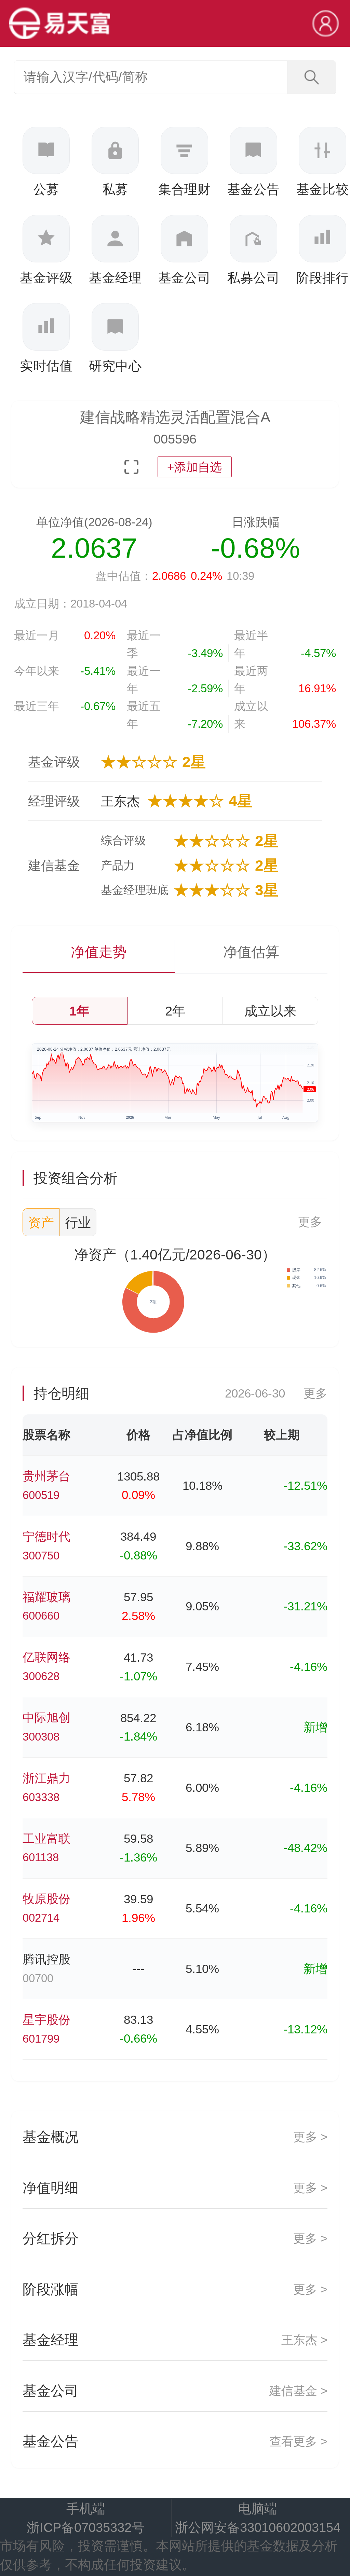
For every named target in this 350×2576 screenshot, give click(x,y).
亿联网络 (46, 1657)
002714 (41, 1918)
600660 (41, 1616)
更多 (310, 1222)
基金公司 (175, 2391)
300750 (41, 1556)
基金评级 (54, 762)
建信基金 (54, 865)
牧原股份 (46, 1899)
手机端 (86, 2509)
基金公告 (175, 2441)
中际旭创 (46, 1718)
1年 (79, 1011)
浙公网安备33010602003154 (258, 2527)
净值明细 (175, 2188)
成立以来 (270, 1011)
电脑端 (258, 2509)
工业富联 (46, 1839)
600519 (41, 1495)
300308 (41, 1737)
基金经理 (175, 2340)
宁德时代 (46, 1537)
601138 (41, 1857)
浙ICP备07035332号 (86, 2527)
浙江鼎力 (46, 1778)
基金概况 (175, 2137)
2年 (175, 1011)
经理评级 (54, 801)
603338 (41, 1797)
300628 (41, 1676)
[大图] (131, 467)
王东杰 (120, 801)
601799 (41, 2039)
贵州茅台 (46, 1476)
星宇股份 (46, 2020)
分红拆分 (175, 2238)
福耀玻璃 (46, 1597)
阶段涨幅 (175, 2289)
